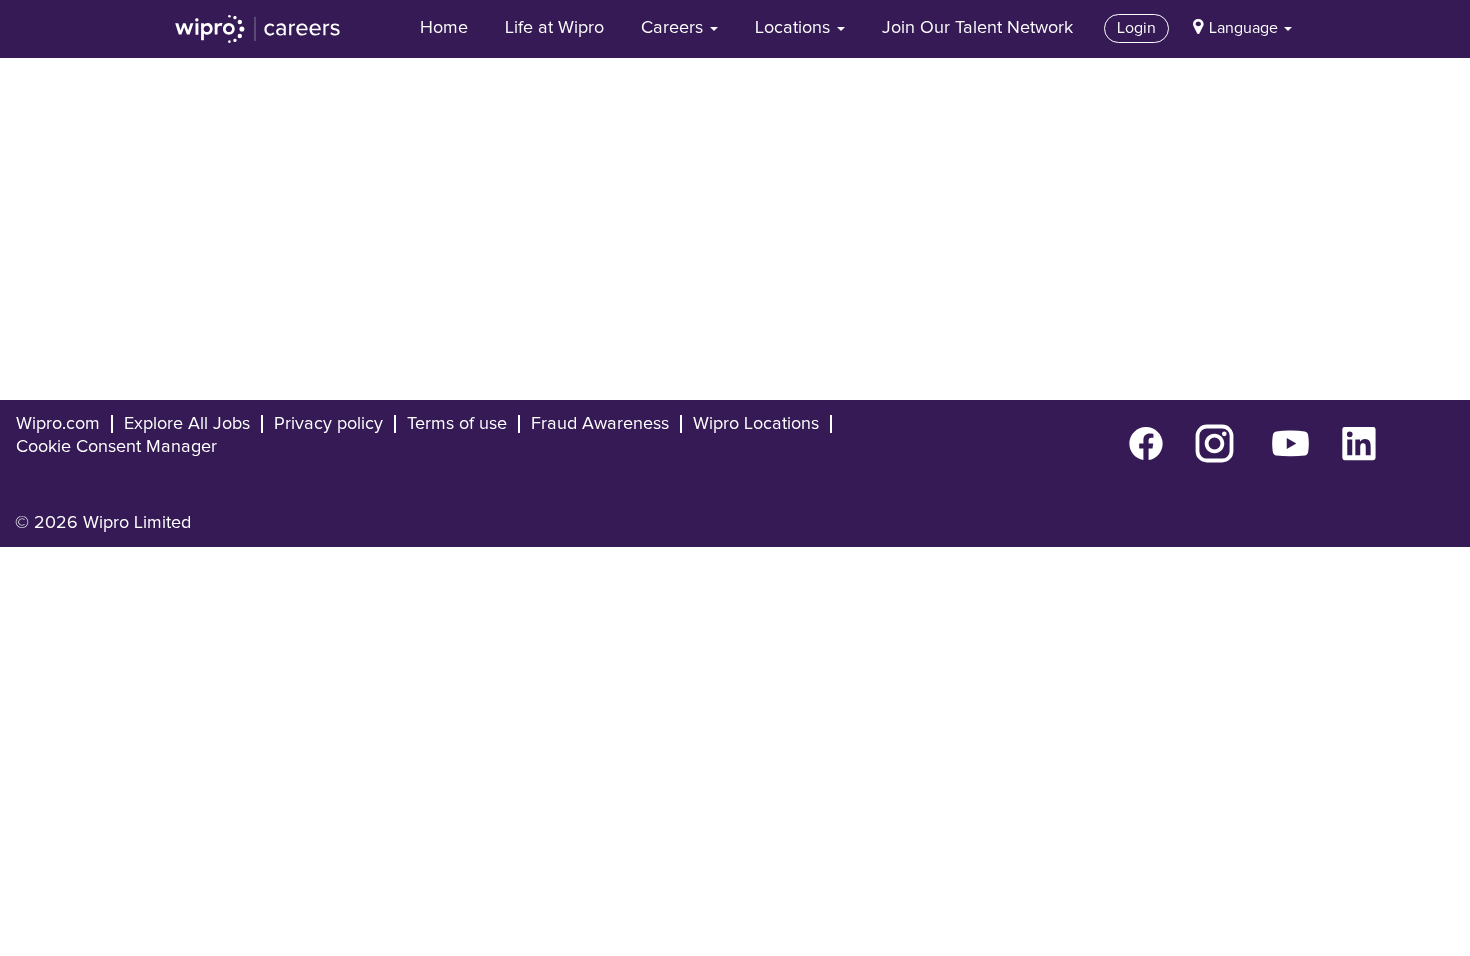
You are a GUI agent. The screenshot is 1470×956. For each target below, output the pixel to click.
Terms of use (457, 424)
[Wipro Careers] (258, 29)
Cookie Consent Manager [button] (116, 447)
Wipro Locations (756, 424)
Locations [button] (795, 28)
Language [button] (1245, 28)
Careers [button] (674, 28)
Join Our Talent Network (977, 28)
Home (444, 28)
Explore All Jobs (187, 424)
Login (1136, 28)
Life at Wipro (554, 28)
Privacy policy (328, 424)
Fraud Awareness (600, 424)
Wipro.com (58, 424)
